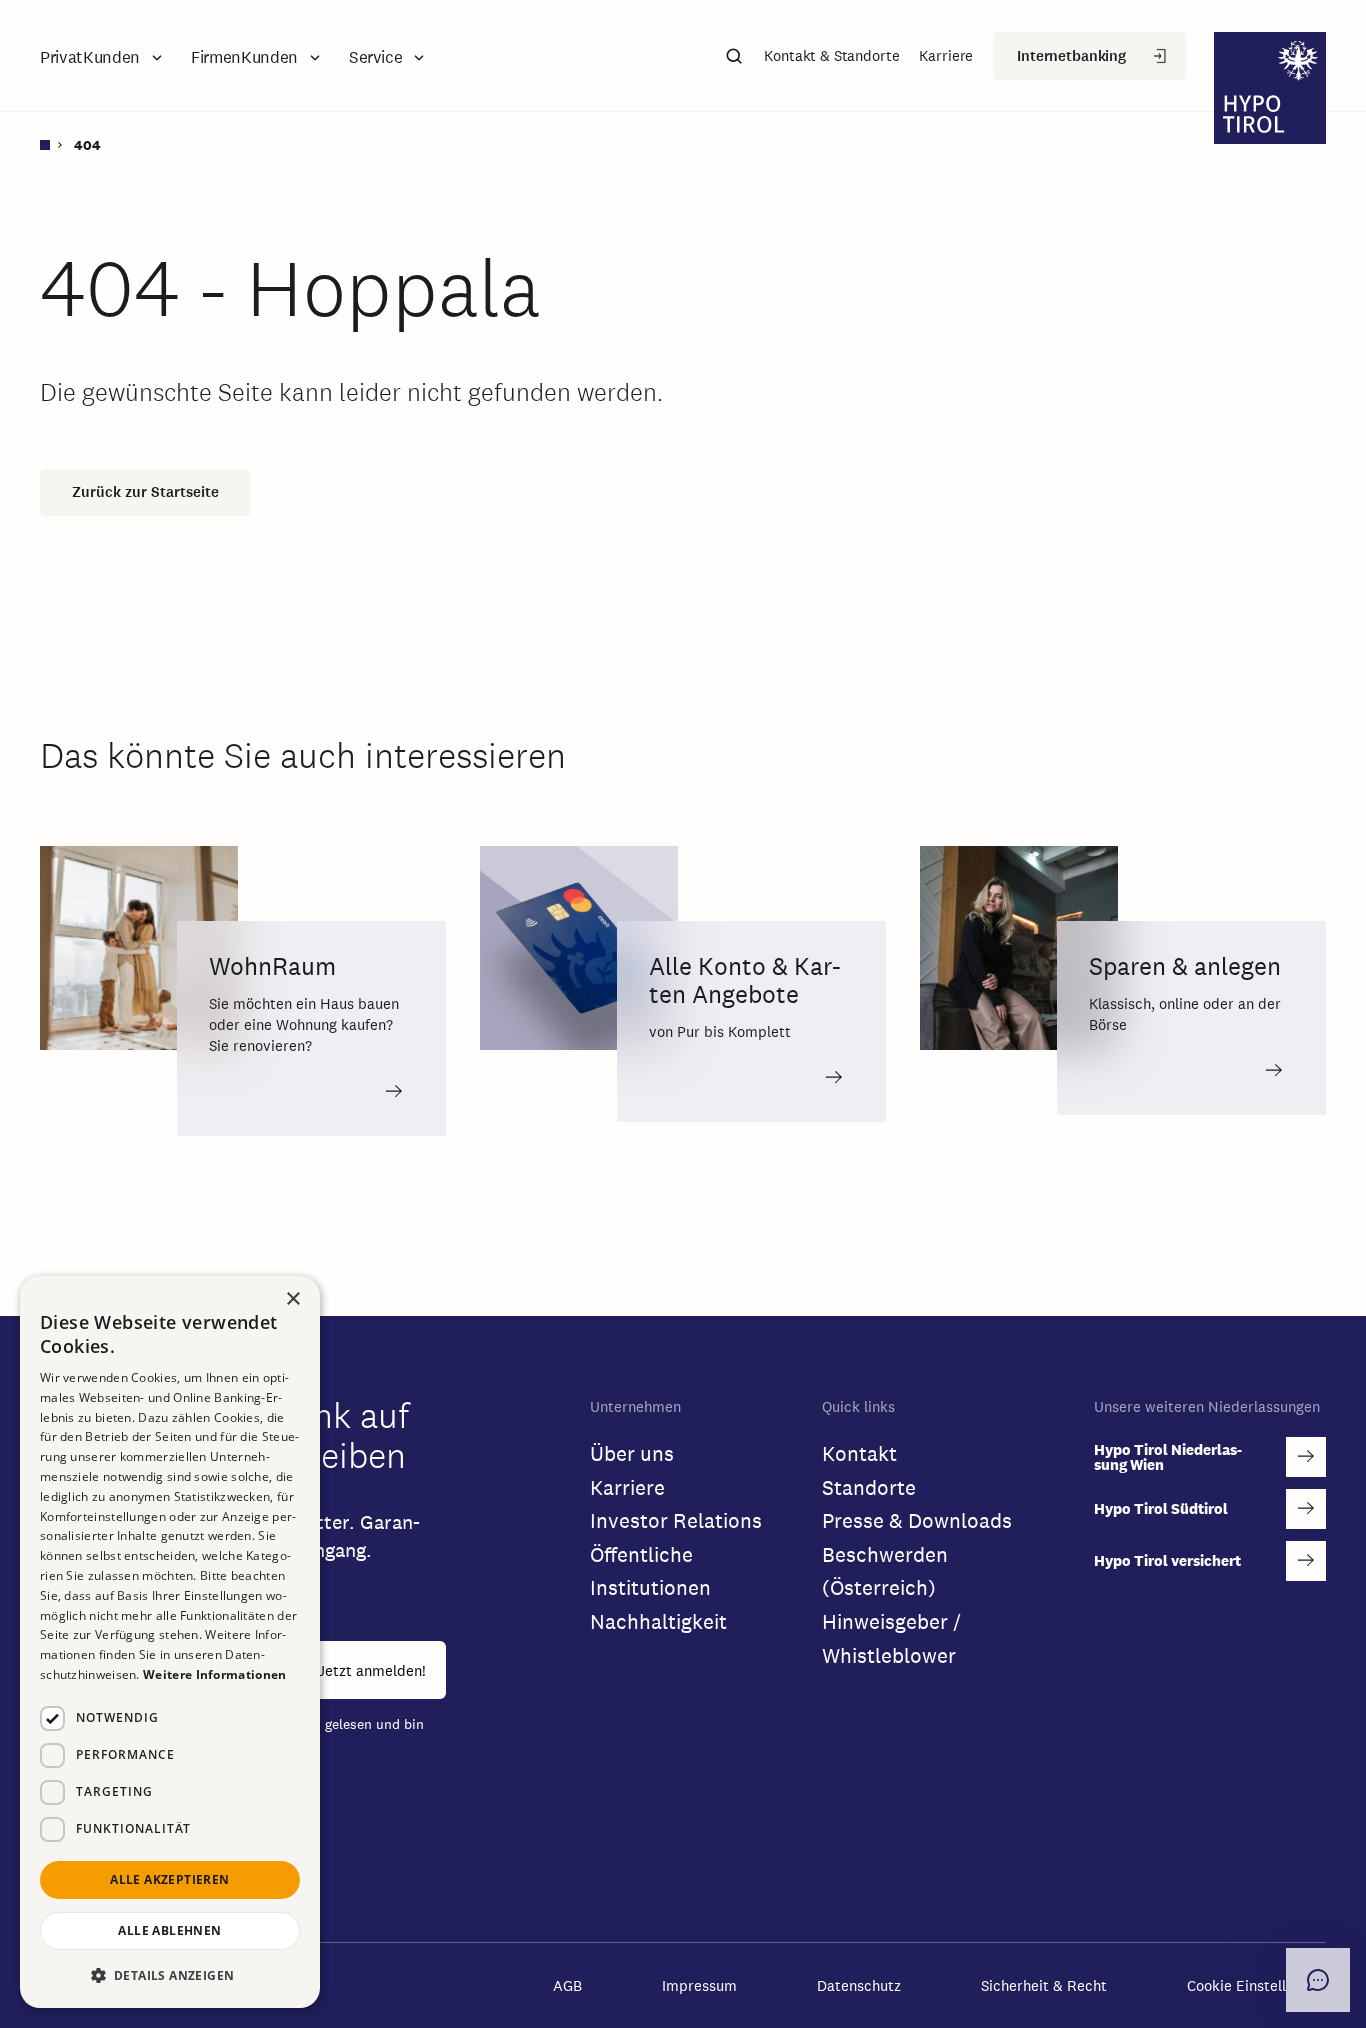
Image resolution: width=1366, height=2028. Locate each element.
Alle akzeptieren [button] (169, 1879)
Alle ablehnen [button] (169, 1930)
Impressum (699, 1985)
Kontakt (859, 1453)
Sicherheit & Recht (1044, 1985)
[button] (103, 57)
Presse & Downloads (917, 1520)
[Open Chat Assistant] (1318, 1980)
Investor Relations (676, 1520)
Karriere (627, 1487)
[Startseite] (53, 145)
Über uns (632, 1453)
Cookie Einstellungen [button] (1256, 1985)
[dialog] (170, 1642)
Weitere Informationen (214, 1674)
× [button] (293, 1299)
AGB (567, 1985)
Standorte (869, 1487)
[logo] (1270, 90)
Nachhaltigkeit (658, 1621)
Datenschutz (859, 1985)
